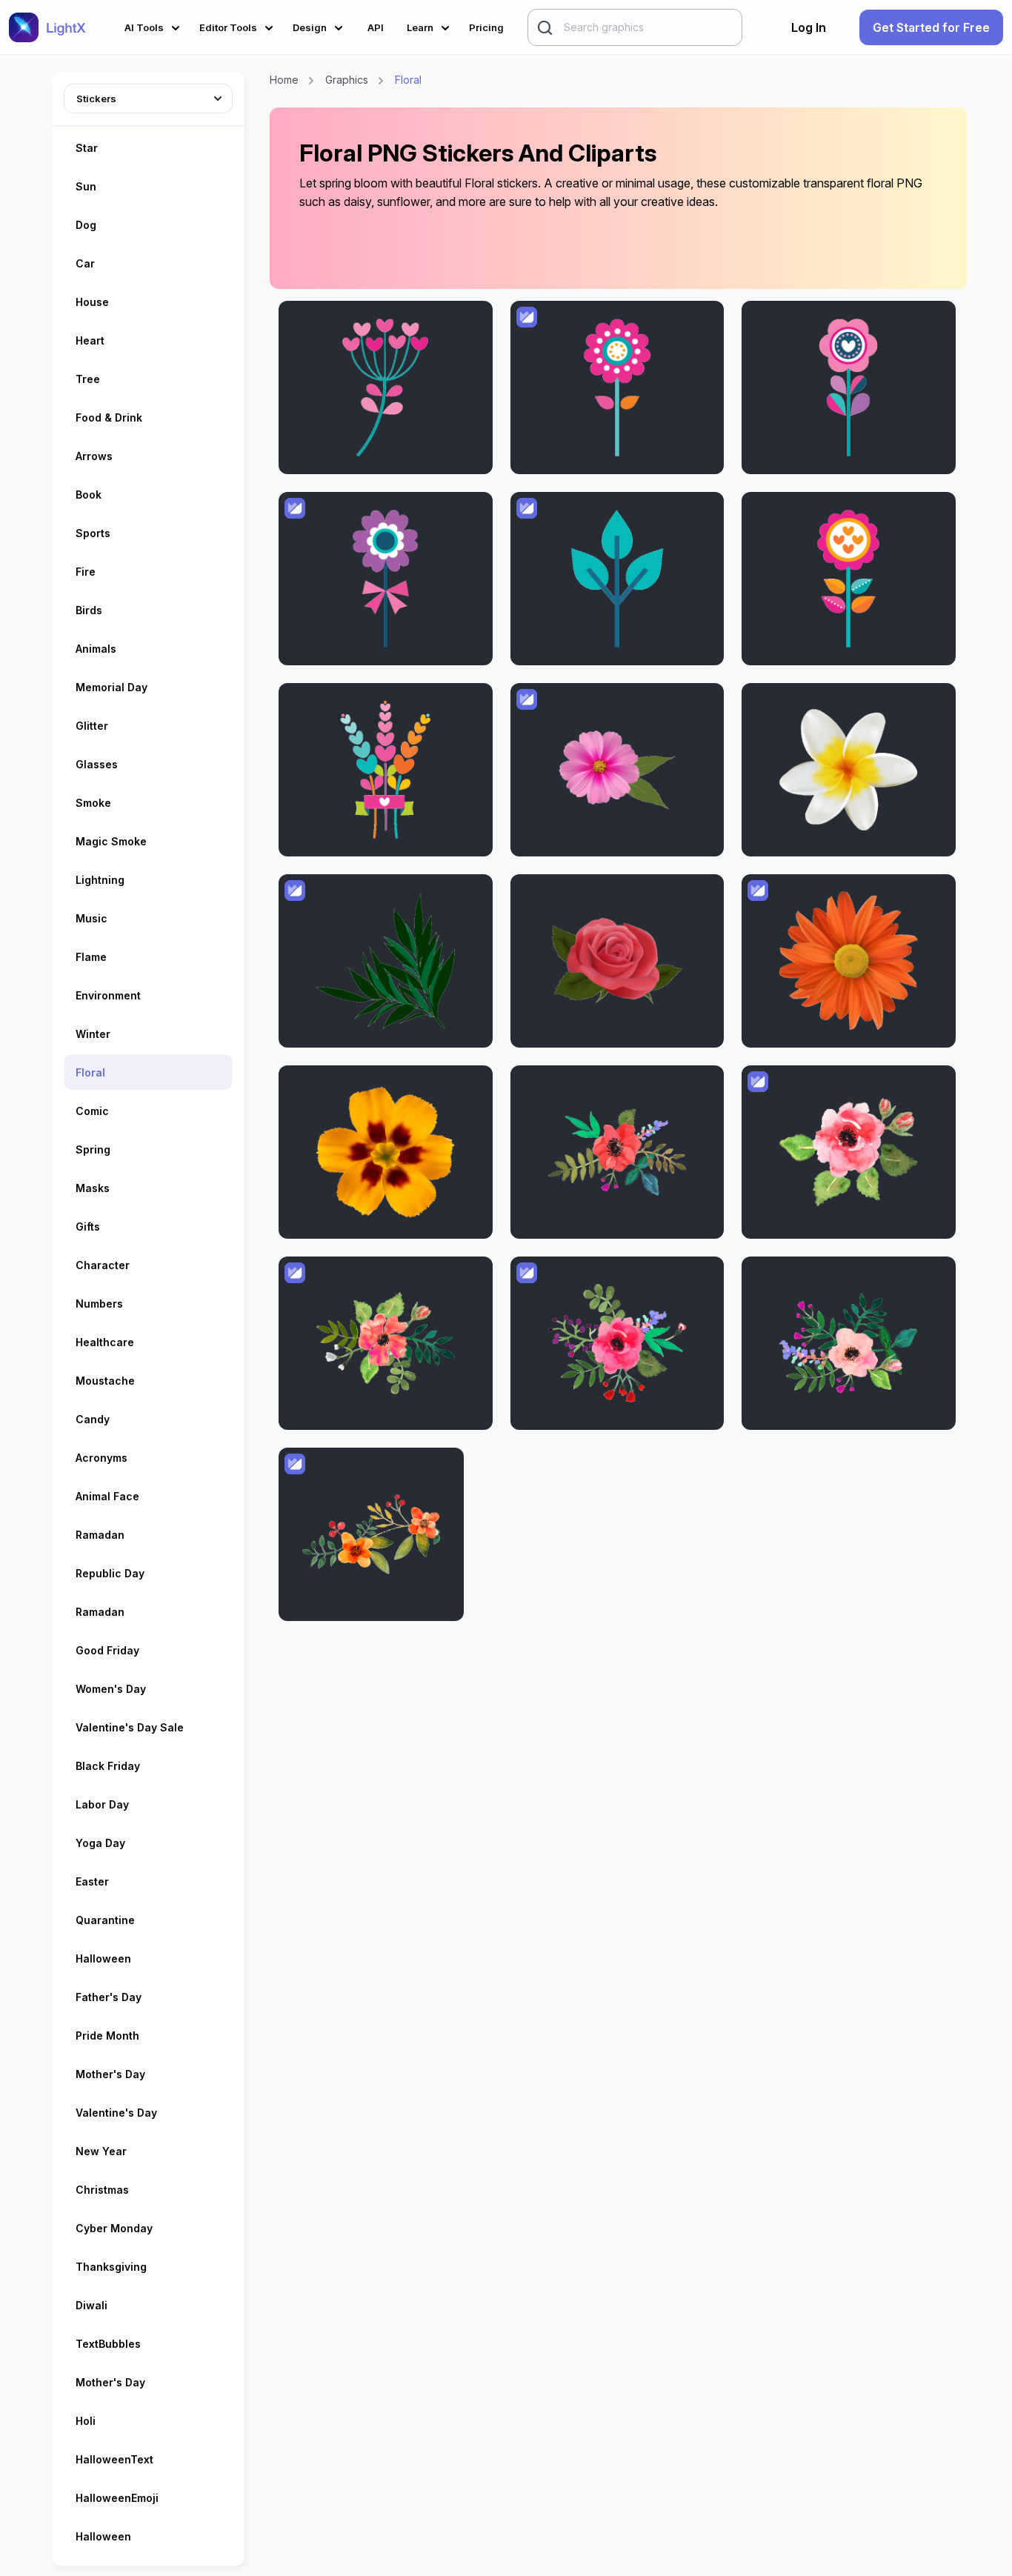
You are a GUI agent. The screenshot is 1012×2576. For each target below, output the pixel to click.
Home (284, 80)
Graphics (347, 80)
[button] (154, 26)
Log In (809, 27)
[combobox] (148, 96)
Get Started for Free (931, 27)
